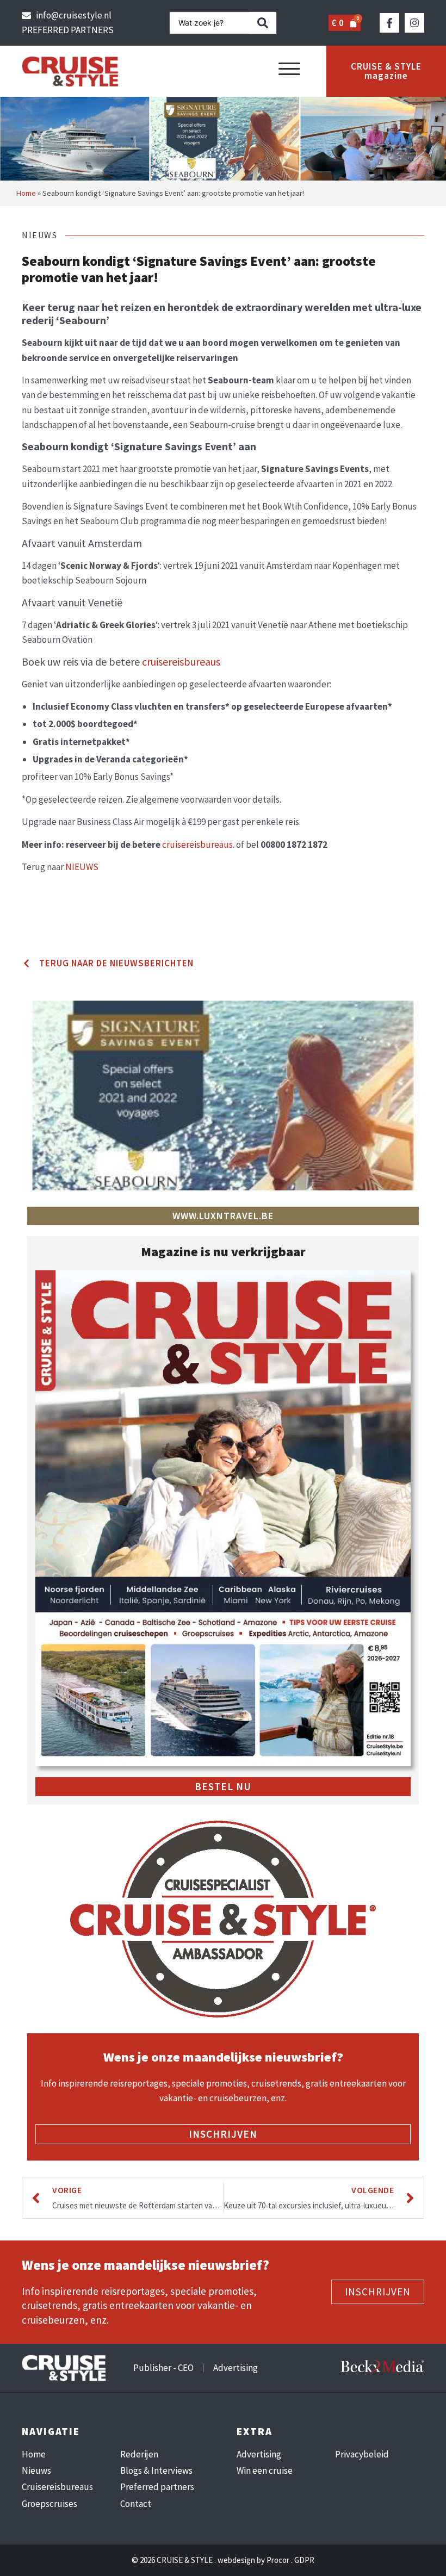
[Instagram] (414, 23)
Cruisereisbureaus (57, 2487)
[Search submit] (263, 23)
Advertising (259, 2454)
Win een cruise (265, 2471)
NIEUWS (82, 867)
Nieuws (36, 2471)
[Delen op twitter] (25, 927)
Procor (278, 2560)
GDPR (304, 2560)
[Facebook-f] (389, 23)
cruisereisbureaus (181, 662)
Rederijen (139, 2454)
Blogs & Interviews (156, 2471)
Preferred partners (157, 2487)
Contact (136, 2504)
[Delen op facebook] (25, 913)
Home (26, 193)
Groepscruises (49, 2504)
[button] (289, 69)
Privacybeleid (362, 2454)
